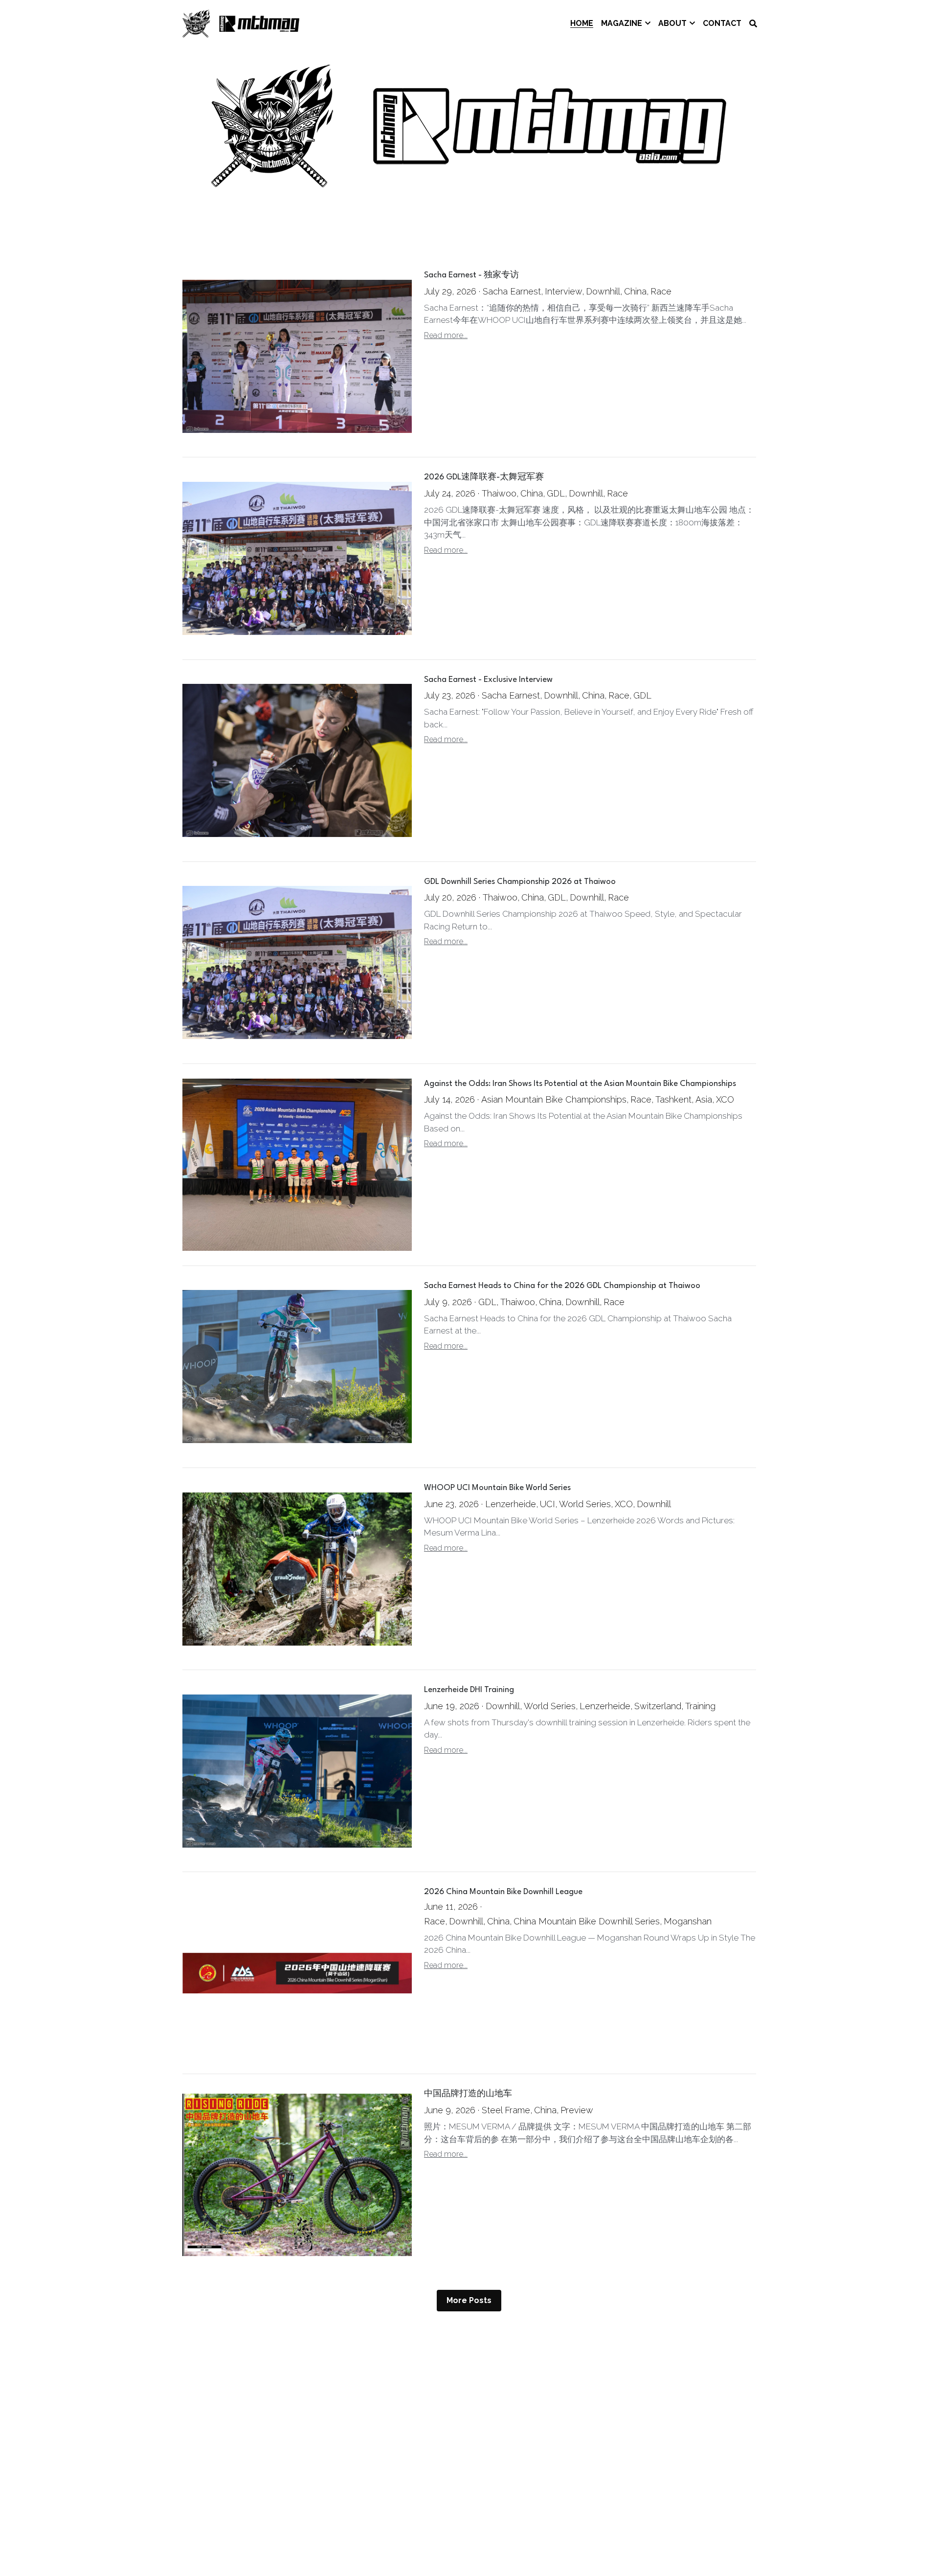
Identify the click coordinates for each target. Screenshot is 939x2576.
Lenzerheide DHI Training (469, 1690)
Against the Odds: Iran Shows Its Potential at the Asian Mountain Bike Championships (580, 1084)
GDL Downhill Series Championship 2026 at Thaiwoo (520, 882)
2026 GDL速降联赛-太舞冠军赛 (484, 478)
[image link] (241, 23)
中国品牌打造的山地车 (468, 2094)
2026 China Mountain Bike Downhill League (503, 1892)
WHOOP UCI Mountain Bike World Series (497, 1488)
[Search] (753, 24)
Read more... (446, 335)
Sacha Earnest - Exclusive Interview (488, 680)
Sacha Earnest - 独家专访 (471, 276)
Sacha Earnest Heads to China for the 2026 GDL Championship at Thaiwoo (562, 1286)
